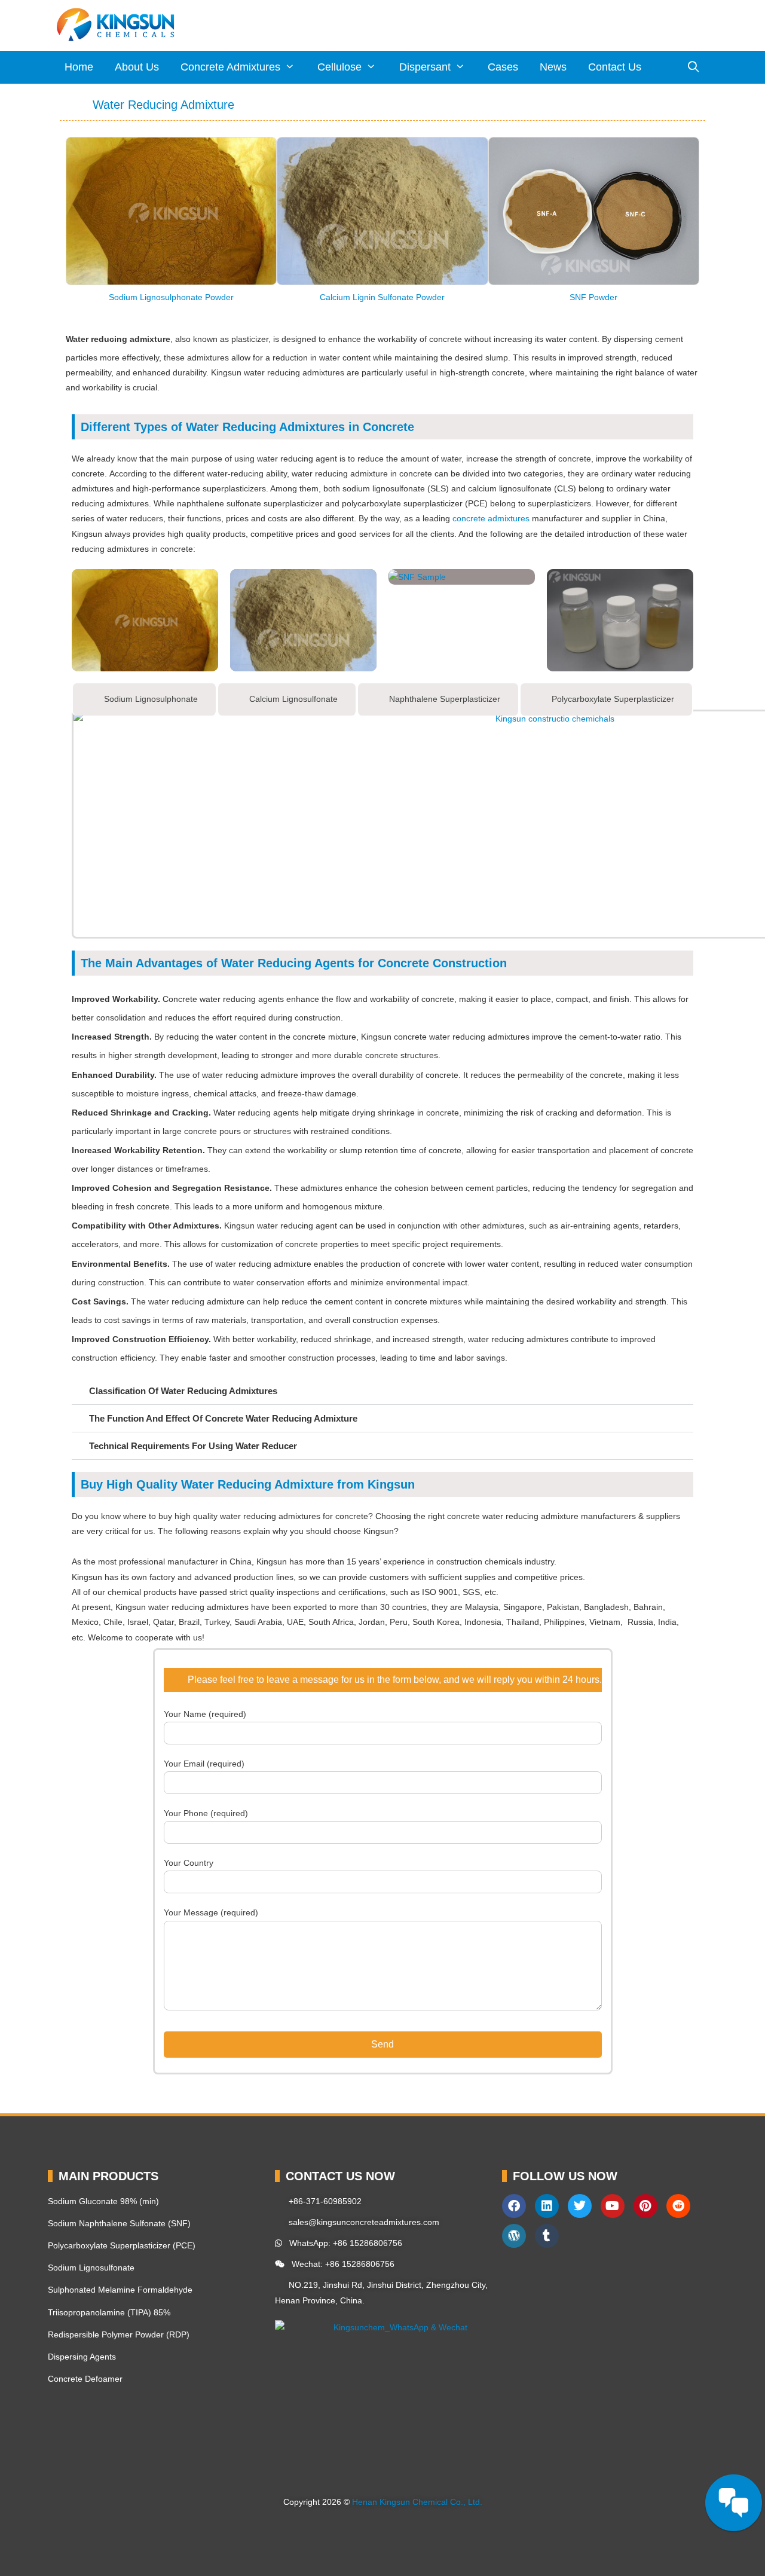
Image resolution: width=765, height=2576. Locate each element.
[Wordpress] (514, 2236)
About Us (137, 67)
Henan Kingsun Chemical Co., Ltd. (417, 2502)
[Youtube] (613, 2206)
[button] (77, 221)
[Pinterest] (645, 2206)
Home (79, 67)
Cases (503, 67)
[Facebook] (514, 2206)
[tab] (144, 699)
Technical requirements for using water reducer (193, 1446)
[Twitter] (580, 2206)
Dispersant (425, 67)
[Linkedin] (547, 2206)
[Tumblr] (547, 2236)
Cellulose (339, 67)
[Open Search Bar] (694, 67)
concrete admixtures (491, 518)
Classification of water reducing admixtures (183, 1391)
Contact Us (615, 67)
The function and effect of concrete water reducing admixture (223, 1418)
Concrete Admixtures (230, 67)
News (553, 67)
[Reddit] (678, 2206)
